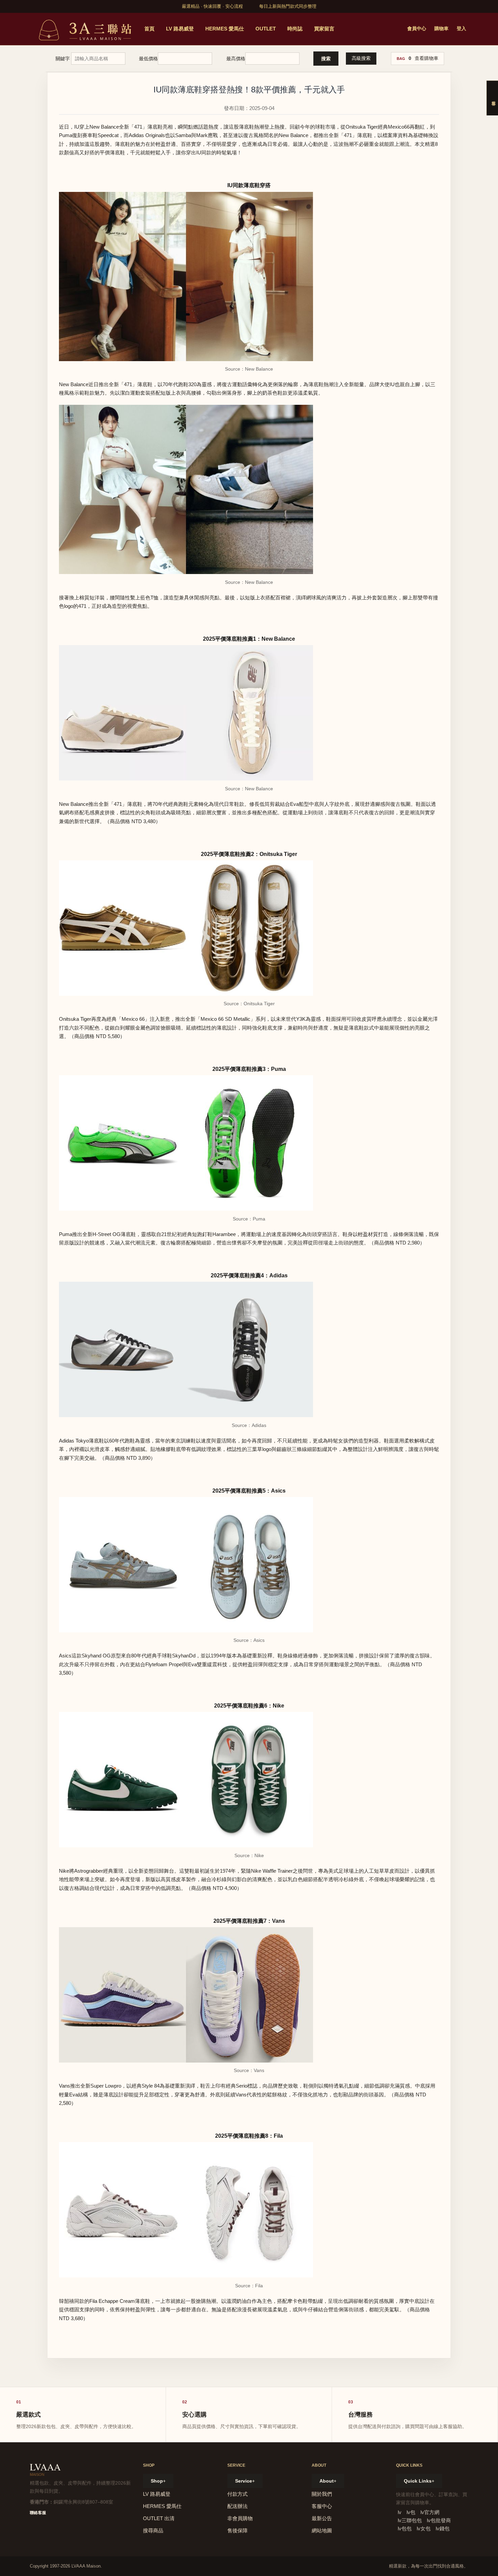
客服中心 (322, 2506)
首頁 (149, 29)
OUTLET (266, 29)
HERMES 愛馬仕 (225, 29)
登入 (461, 28)
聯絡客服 (38, 2513)
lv (400, 2512)
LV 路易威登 (180, 29)
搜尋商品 (153, 2530)
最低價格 (148, 59)
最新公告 (322, 2518)
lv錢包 (443, 2528)
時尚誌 (295, 29)
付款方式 (237, 2494)
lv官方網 (430, 2512)
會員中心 (417, 28)
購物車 (441, 28)
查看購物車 (427, 58)
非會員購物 (240, 2518)
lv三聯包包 (410, 2520)
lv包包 (405, 2528)
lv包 (411, 2512)
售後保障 (237, 2530)
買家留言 (324, 29)
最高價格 (236, 59)
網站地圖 (322, 2530)
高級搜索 (361, 58)
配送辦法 (237, 2506)
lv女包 (424, 2528)
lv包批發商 (439, 2520)
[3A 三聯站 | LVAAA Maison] (84, 29)
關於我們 (322, 2494)
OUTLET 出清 (159, 2518)
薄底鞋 (246, 127)
